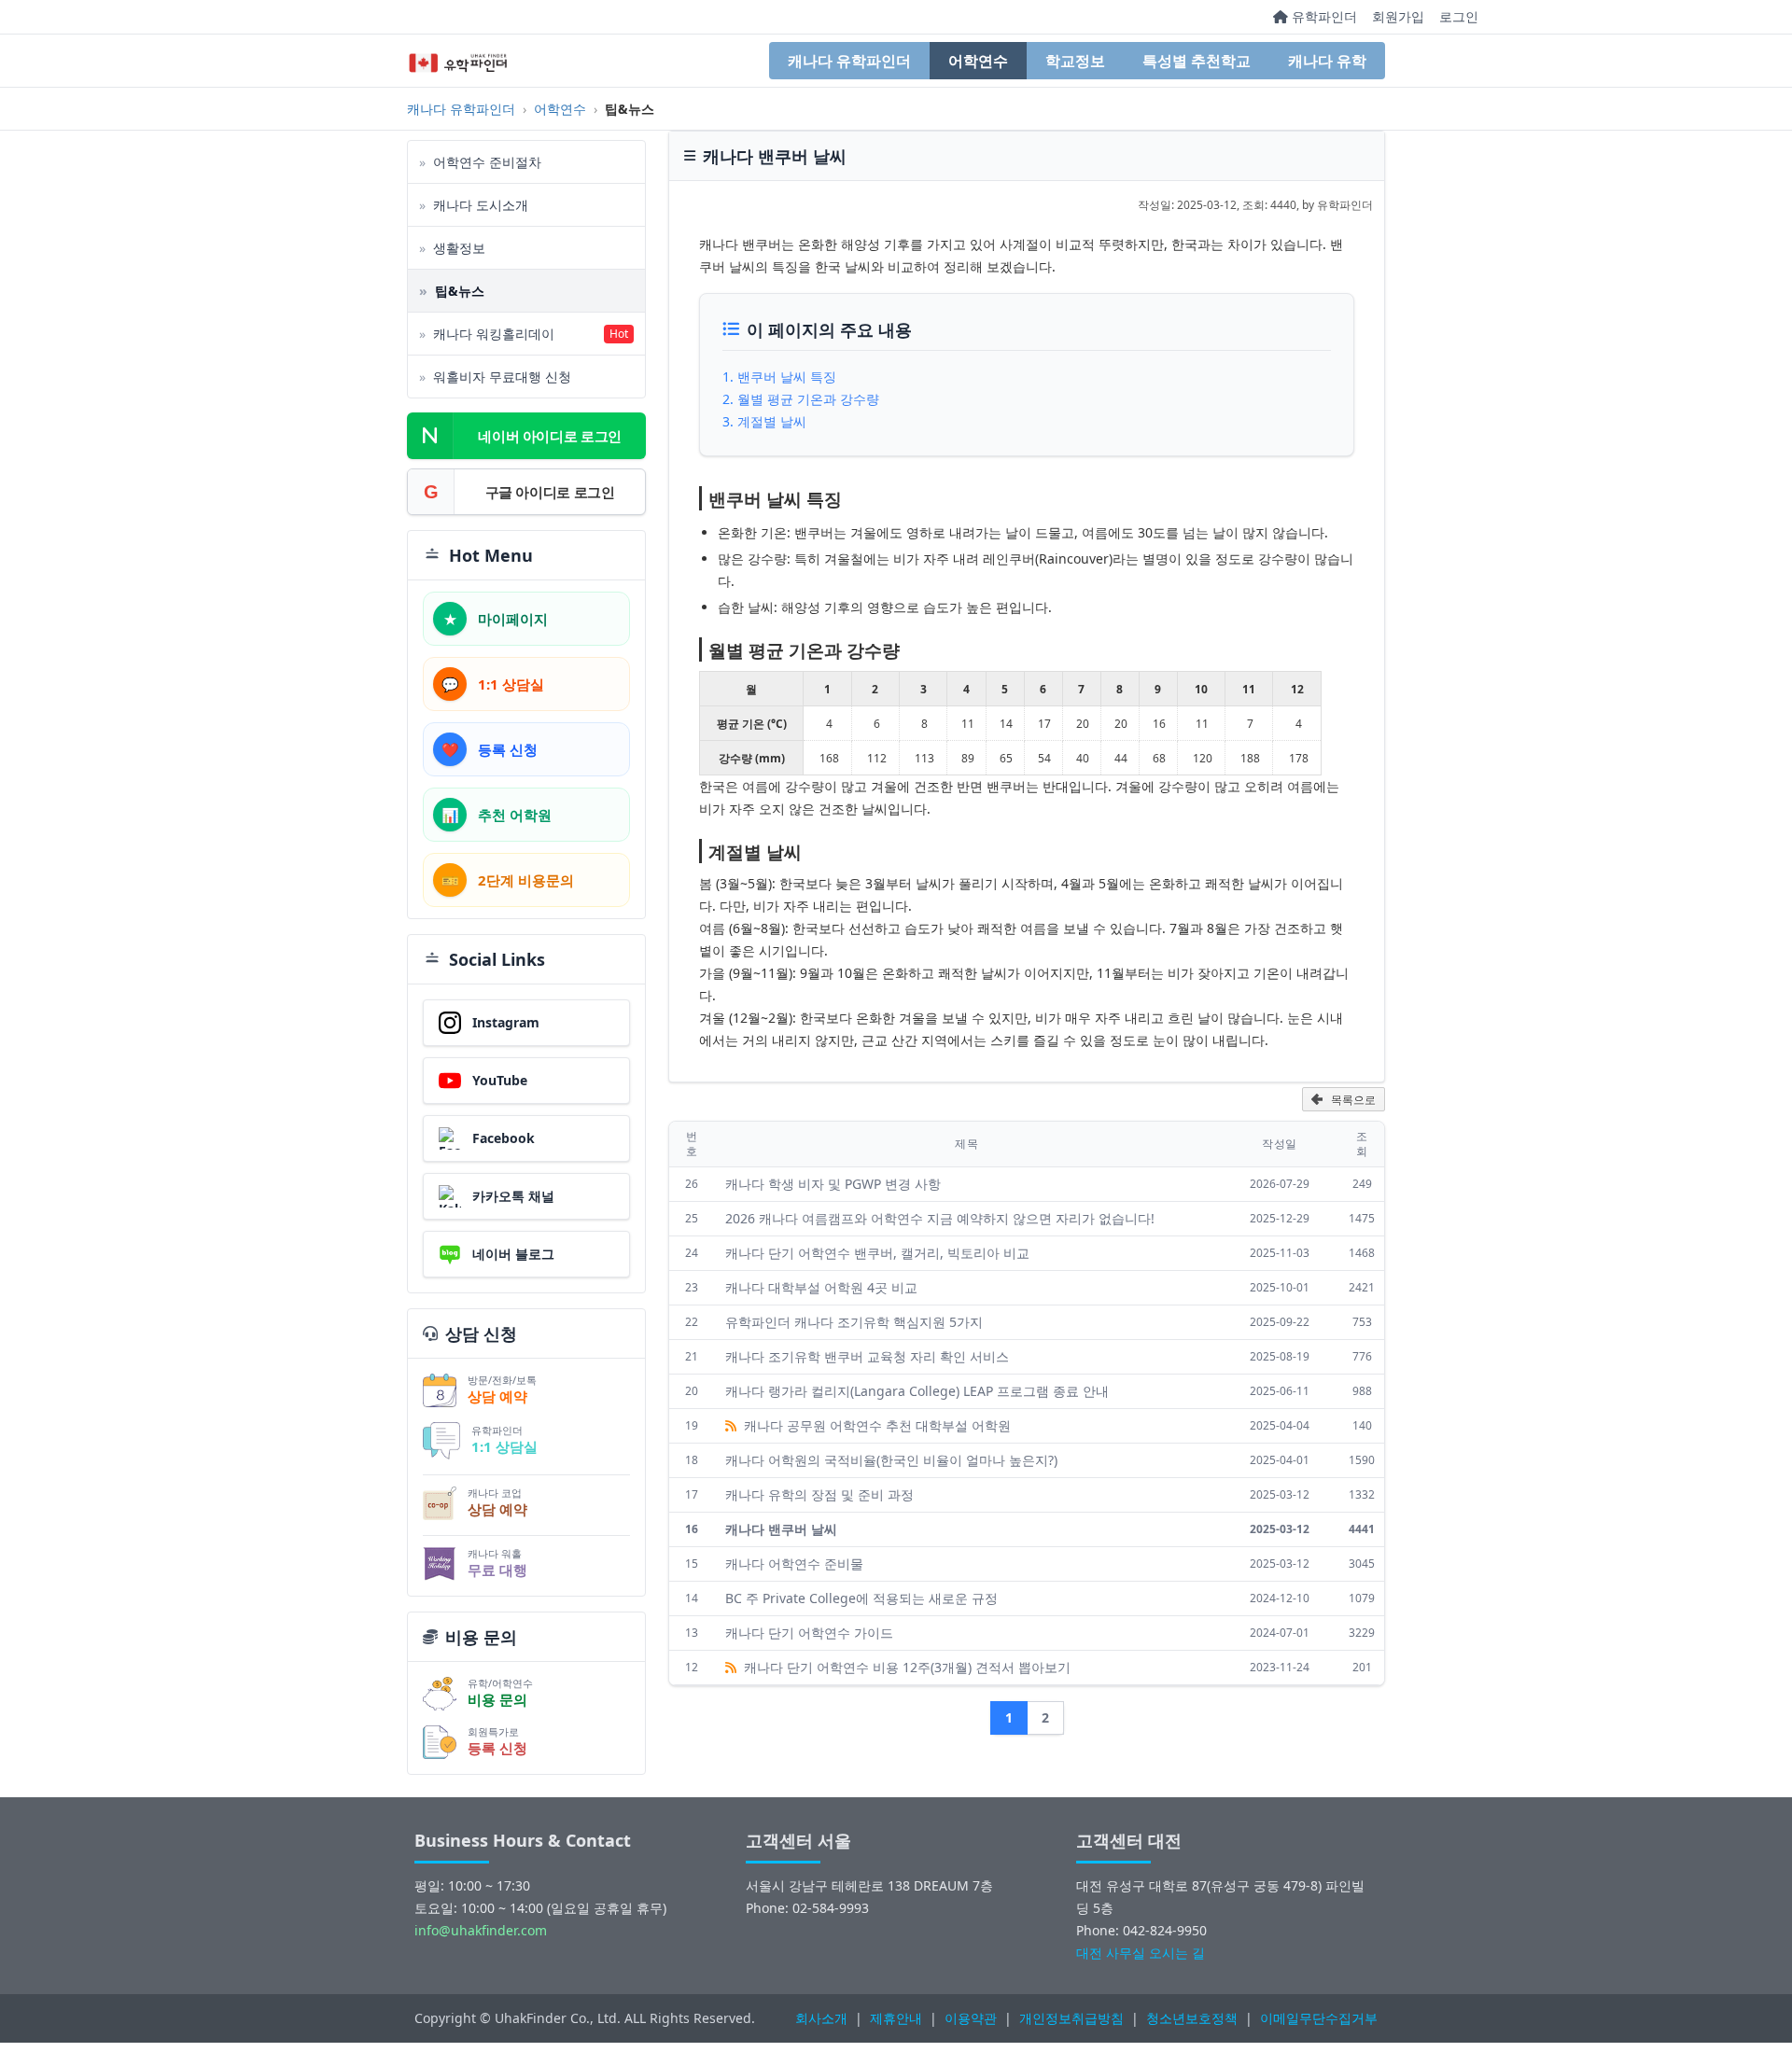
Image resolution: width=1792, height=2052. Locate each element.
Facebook (504, 1138)
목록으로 (1353, 1100)
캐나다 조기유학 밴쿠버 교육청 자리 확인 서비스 (867, 1356)
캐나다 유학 (1327, 61)
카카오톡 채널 (513, 1196)
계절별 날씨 (772, 421)
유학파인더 (1323, 16)
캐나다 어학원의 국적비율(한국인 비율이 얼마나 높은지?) (891, 1460)
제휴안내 (896, 2018)
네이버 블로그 (513, 1254)
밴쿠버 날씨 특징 (787, 377)
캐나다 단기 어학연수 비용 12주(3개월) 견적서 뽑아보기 (905, 1667)
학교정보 (1075, 61)
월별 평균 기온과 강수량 (808, 399)
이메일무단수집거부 (1319, 2018)
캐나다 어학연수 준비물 (794, 1563)
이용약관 (971, 2018)
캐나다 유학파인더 (849, 61)
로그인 (1459, 16)
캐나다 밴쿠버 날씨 (781, 1529)
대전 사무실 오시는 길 (1141, 1953)
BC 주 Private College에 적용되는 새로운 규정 (861, 1598)
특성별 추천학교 (1197, 61)
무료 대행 (497, 1570)
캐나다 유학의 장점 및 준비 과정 (819, 1494)
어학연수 (978, 61)
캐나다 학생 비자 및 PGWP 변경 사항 (833, 1184)
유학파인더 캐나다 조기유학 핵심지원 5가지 (854, 1322)
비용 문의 (497, 1699)
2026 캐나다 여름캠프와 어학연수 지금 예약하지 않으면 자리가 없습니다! (940, 1218)
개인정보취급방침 (1071, 2018)
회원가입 (1398, 16)
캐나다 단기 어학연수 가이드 (809, 1633)
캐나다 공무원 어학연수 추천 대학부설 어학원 (875, 1425)
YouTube (500, 1080)
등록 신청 (497, 1748)
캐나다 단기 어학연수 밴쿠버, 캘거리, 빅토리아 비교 (877, 1253)
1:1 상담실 (504, 1446)
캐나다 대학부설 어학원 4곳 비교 (821, 1287)
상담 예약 (497, 1396)
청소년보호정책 (1192, 2018)
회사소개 (821, 2018)
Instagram (506, 1022)
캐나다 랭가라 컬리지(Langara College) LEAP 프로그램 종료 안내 (917, 1391)
